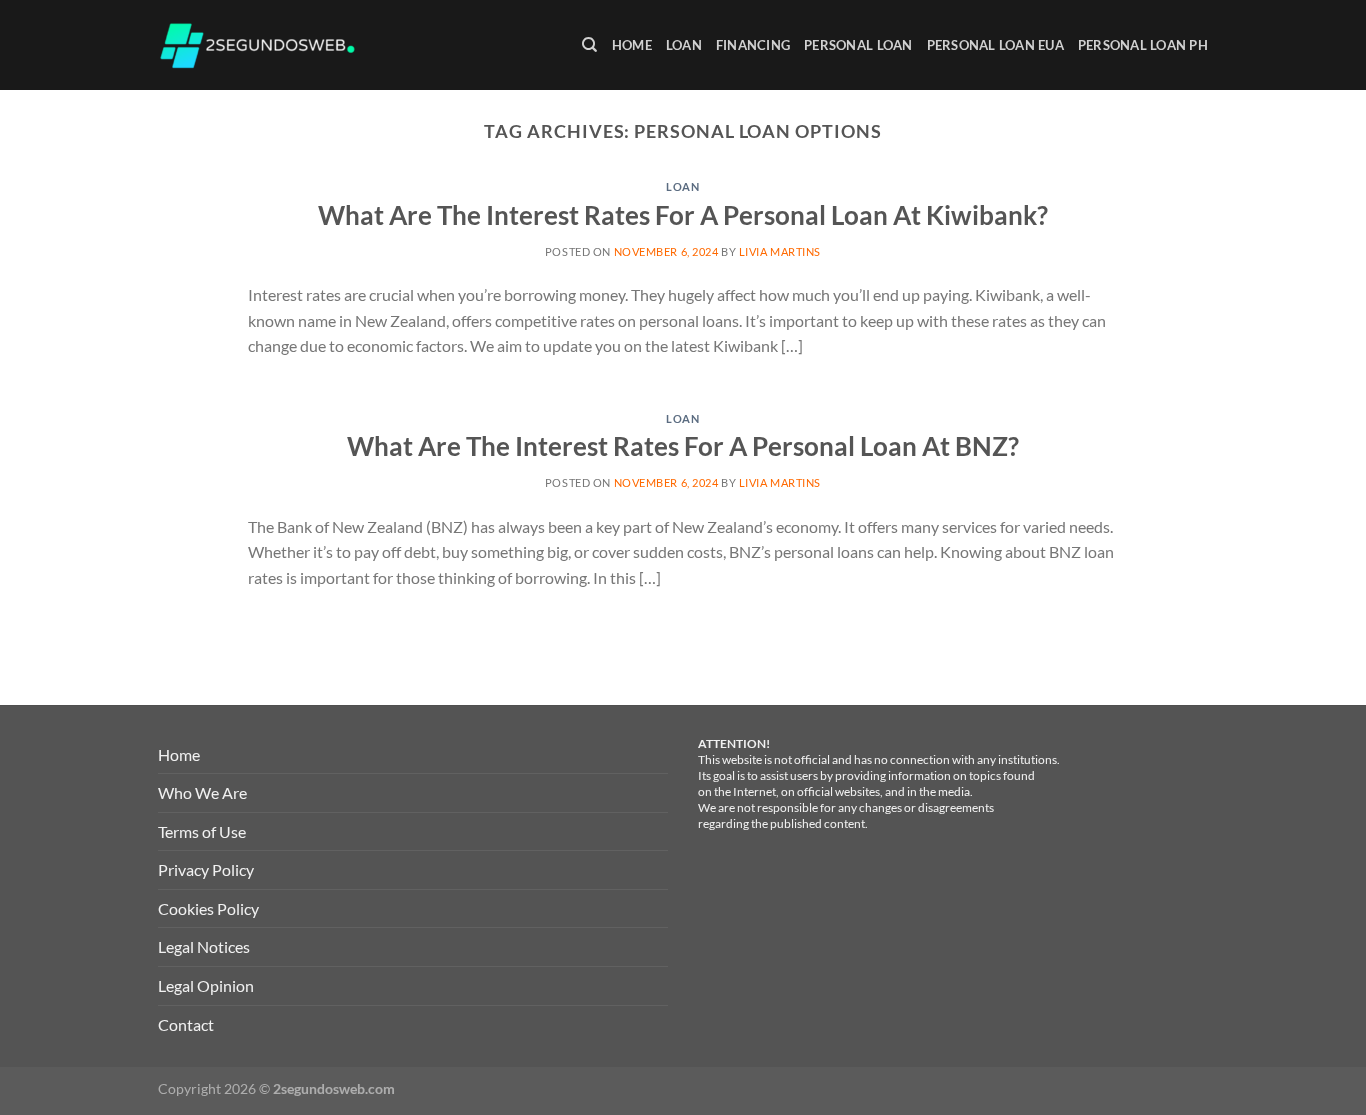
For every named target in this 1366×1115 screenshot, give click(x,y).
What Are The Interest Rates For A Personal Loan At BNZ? (683, 446)
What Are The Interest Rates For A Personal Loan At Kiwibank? (683, 215)
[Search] (589, 45)
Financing (753, 45)
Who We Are (202, 792)
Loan (684, 45)
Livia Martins (780, 251)
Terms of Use (202, 831)
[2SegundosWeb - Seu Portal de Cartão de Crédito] (258, 45)
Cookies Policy (208, 908)
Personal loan (858, 45)
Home (632, 45)
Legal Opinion (206, 985)
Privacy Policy (206, 869)
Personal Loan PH (1143, 45)
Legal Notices (204, 946)
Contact (186, 1024)
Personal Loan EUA (995, 45)
